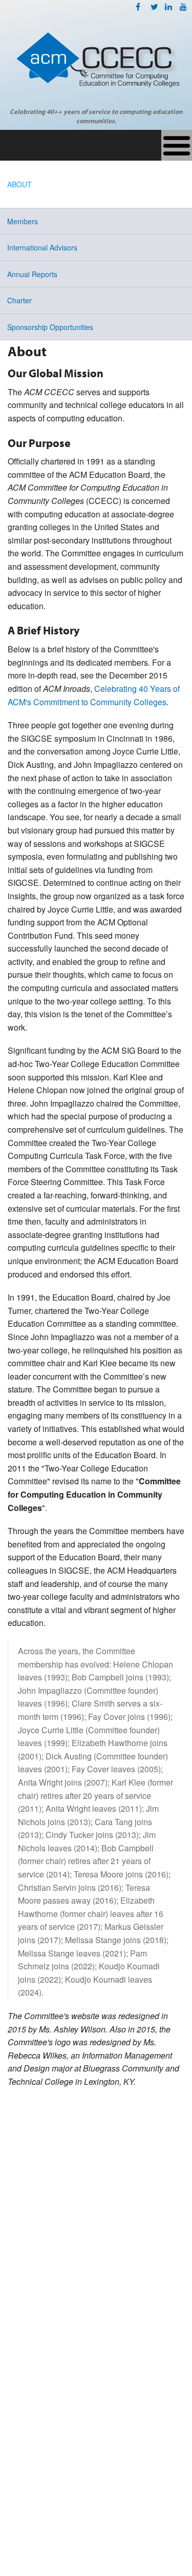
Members (23, 221)
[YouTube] (183, 6)
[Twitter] (154, 6)
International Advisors (42, 247)
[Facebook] (138, 6)
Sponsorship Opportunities (50, 327)
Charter (19, 300)
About (19, 184)
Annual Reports (32, 274)
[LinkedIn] (168, 6)
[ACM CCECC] (96, 65)
